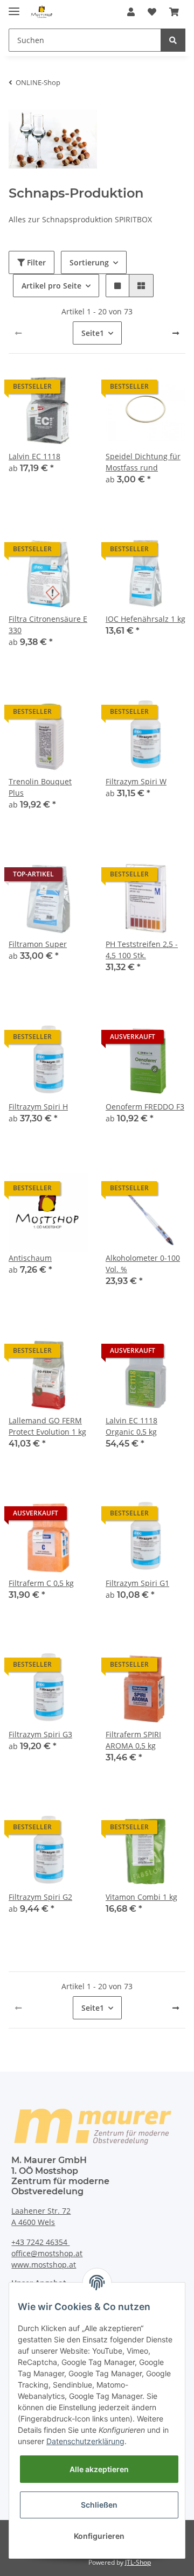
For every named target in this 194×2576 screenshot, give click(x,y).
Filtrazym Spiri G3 (40, 1734)
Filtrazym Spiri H (38, 1107)
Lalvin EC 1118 (34, 456)
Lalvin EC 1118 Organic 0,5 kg (131, 1426)
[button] (131, 12)
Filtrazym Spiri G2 (40, 1897)
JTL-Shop (138, 2562)
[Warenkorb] (174, 12)
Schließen (99, 2505)
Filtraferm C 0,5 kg (41, 1583)
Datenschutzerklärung (85, 2441)
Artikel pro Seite (51, 286)
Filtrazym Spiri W (136, 781)
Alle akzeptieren (99, 2469)
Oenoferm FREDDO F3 (145, 1107)
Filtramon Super (38, 944)
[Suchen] (173, 40)
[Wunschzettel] (152, 12)
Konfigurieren (99, 2536)
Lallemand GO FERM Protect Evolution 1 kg (47, 1426)
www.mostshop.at (44, 2265)
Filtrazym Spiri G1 (137, 1583)
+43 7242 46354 (40, 2242)
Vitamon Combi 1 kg (141, 1897)
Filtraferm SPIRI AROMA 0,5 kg (133, 1740)
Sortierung (89, 262)
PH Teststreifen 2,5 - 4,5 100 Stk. (142, 950)
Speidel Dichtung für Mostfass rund (143, 462)
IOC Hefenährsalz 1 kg (145, 619)
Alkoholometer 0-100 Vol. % (143, 1264)
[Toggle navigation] (14, 7)
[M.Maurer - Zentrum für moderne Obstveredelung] (42, 12)
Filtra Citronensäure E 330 (48, 624)
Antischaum (30, 1258)
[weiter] (176, 333)
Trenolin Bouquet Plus (40, 787)
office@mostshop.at (47, 2253)
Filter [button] (35, 262)
